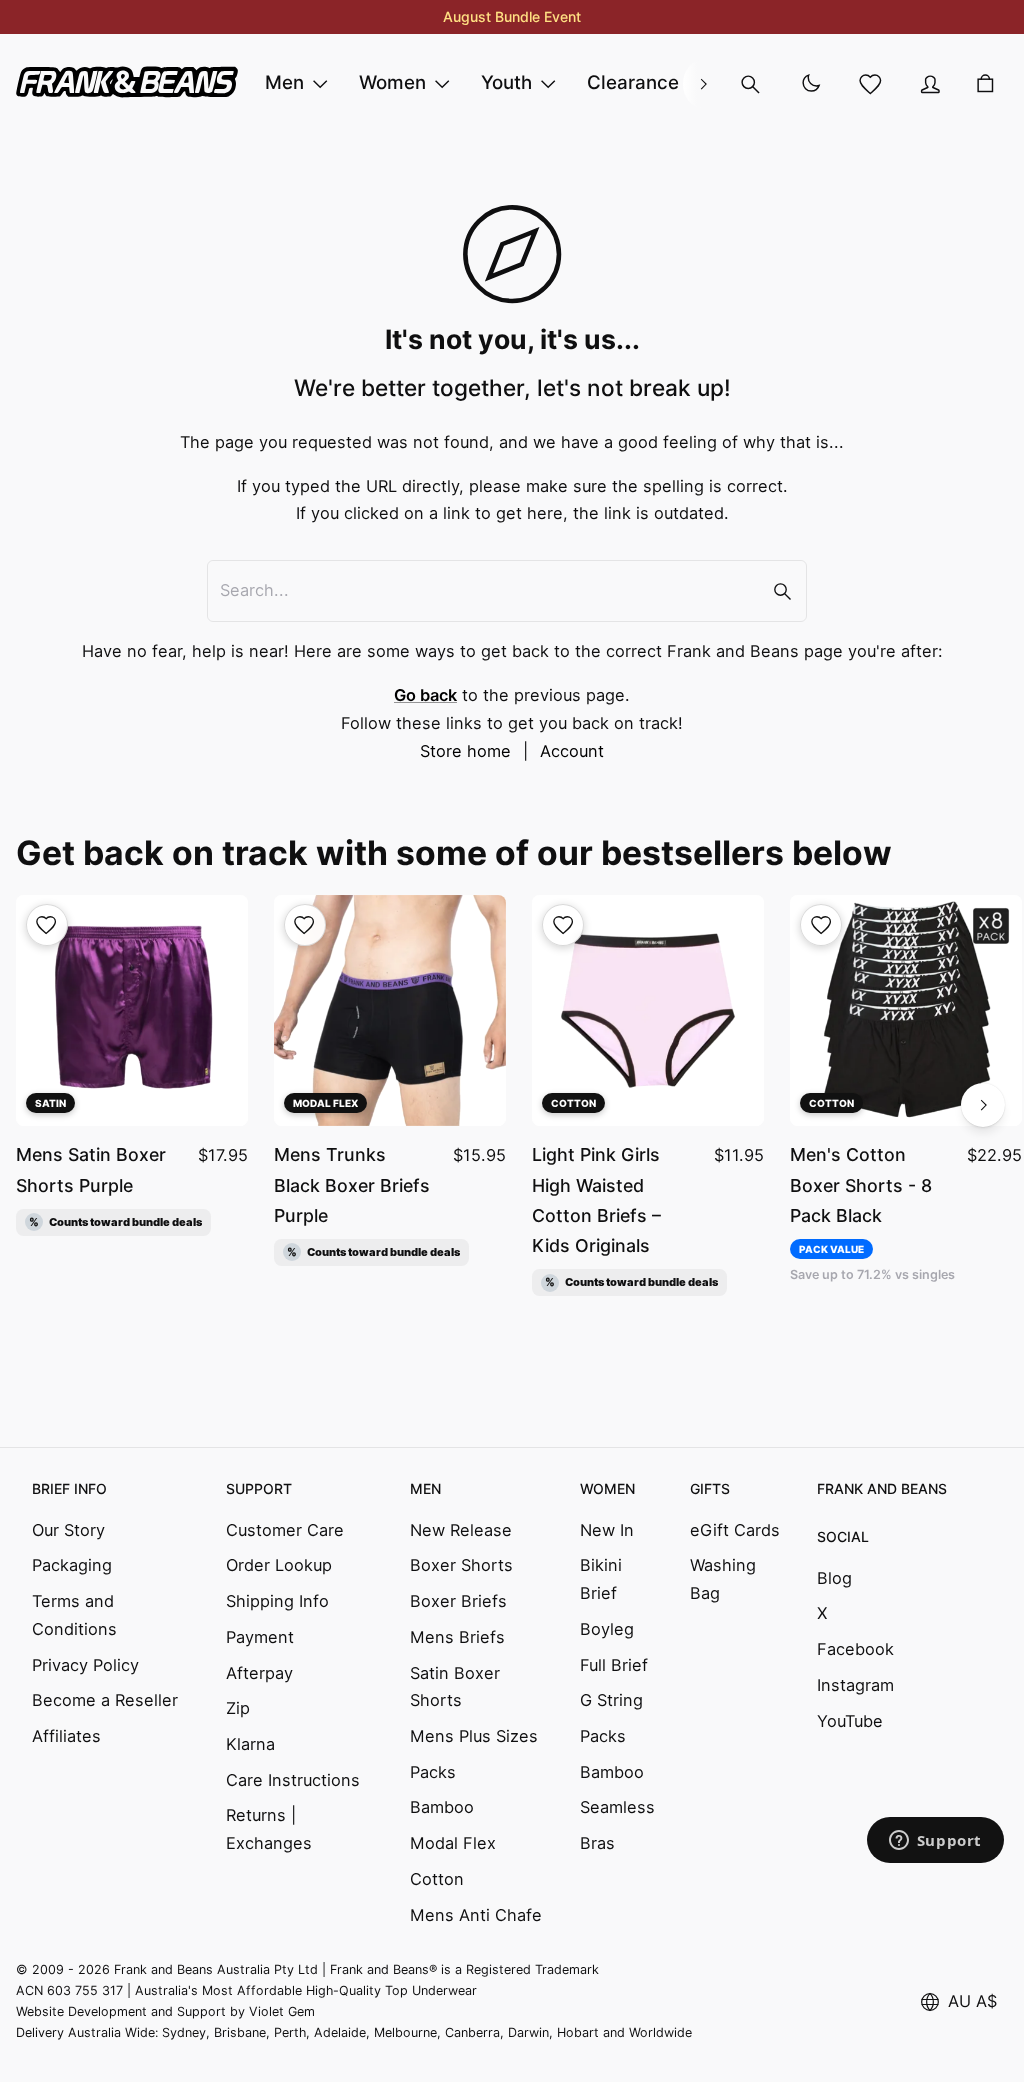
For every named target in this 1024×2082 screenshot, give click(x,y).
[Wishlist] (870, 84)
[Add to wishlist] (47, 925)
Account (572, 751)
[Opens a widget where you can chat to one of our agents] (935, 1842)
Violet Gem (282, 2011)
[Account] (930, 84)
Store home (465, 751)
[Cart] (985, 84)
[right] (703, 84)
